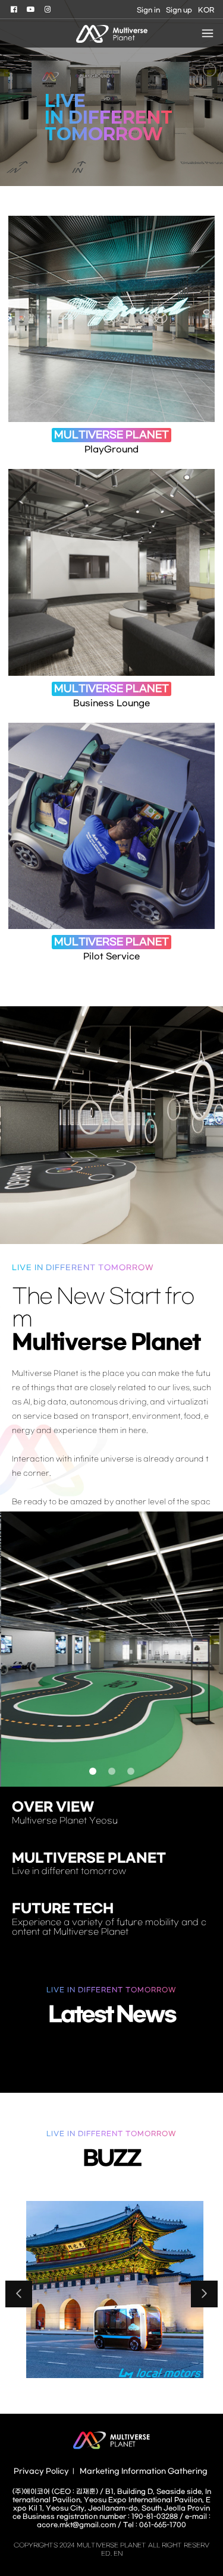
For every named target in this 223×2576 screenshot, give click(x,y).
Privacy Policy (41, 2471)
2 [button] (112, 1771)
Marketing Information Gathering (144, 2471)
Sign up (179, 10)
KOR (206, 10)
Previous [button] (19, 2294)
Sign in (148, 10)
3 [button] (131, 1771)
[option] (111, 93)
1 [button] (93, 1771)
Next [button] (204, 2294)
